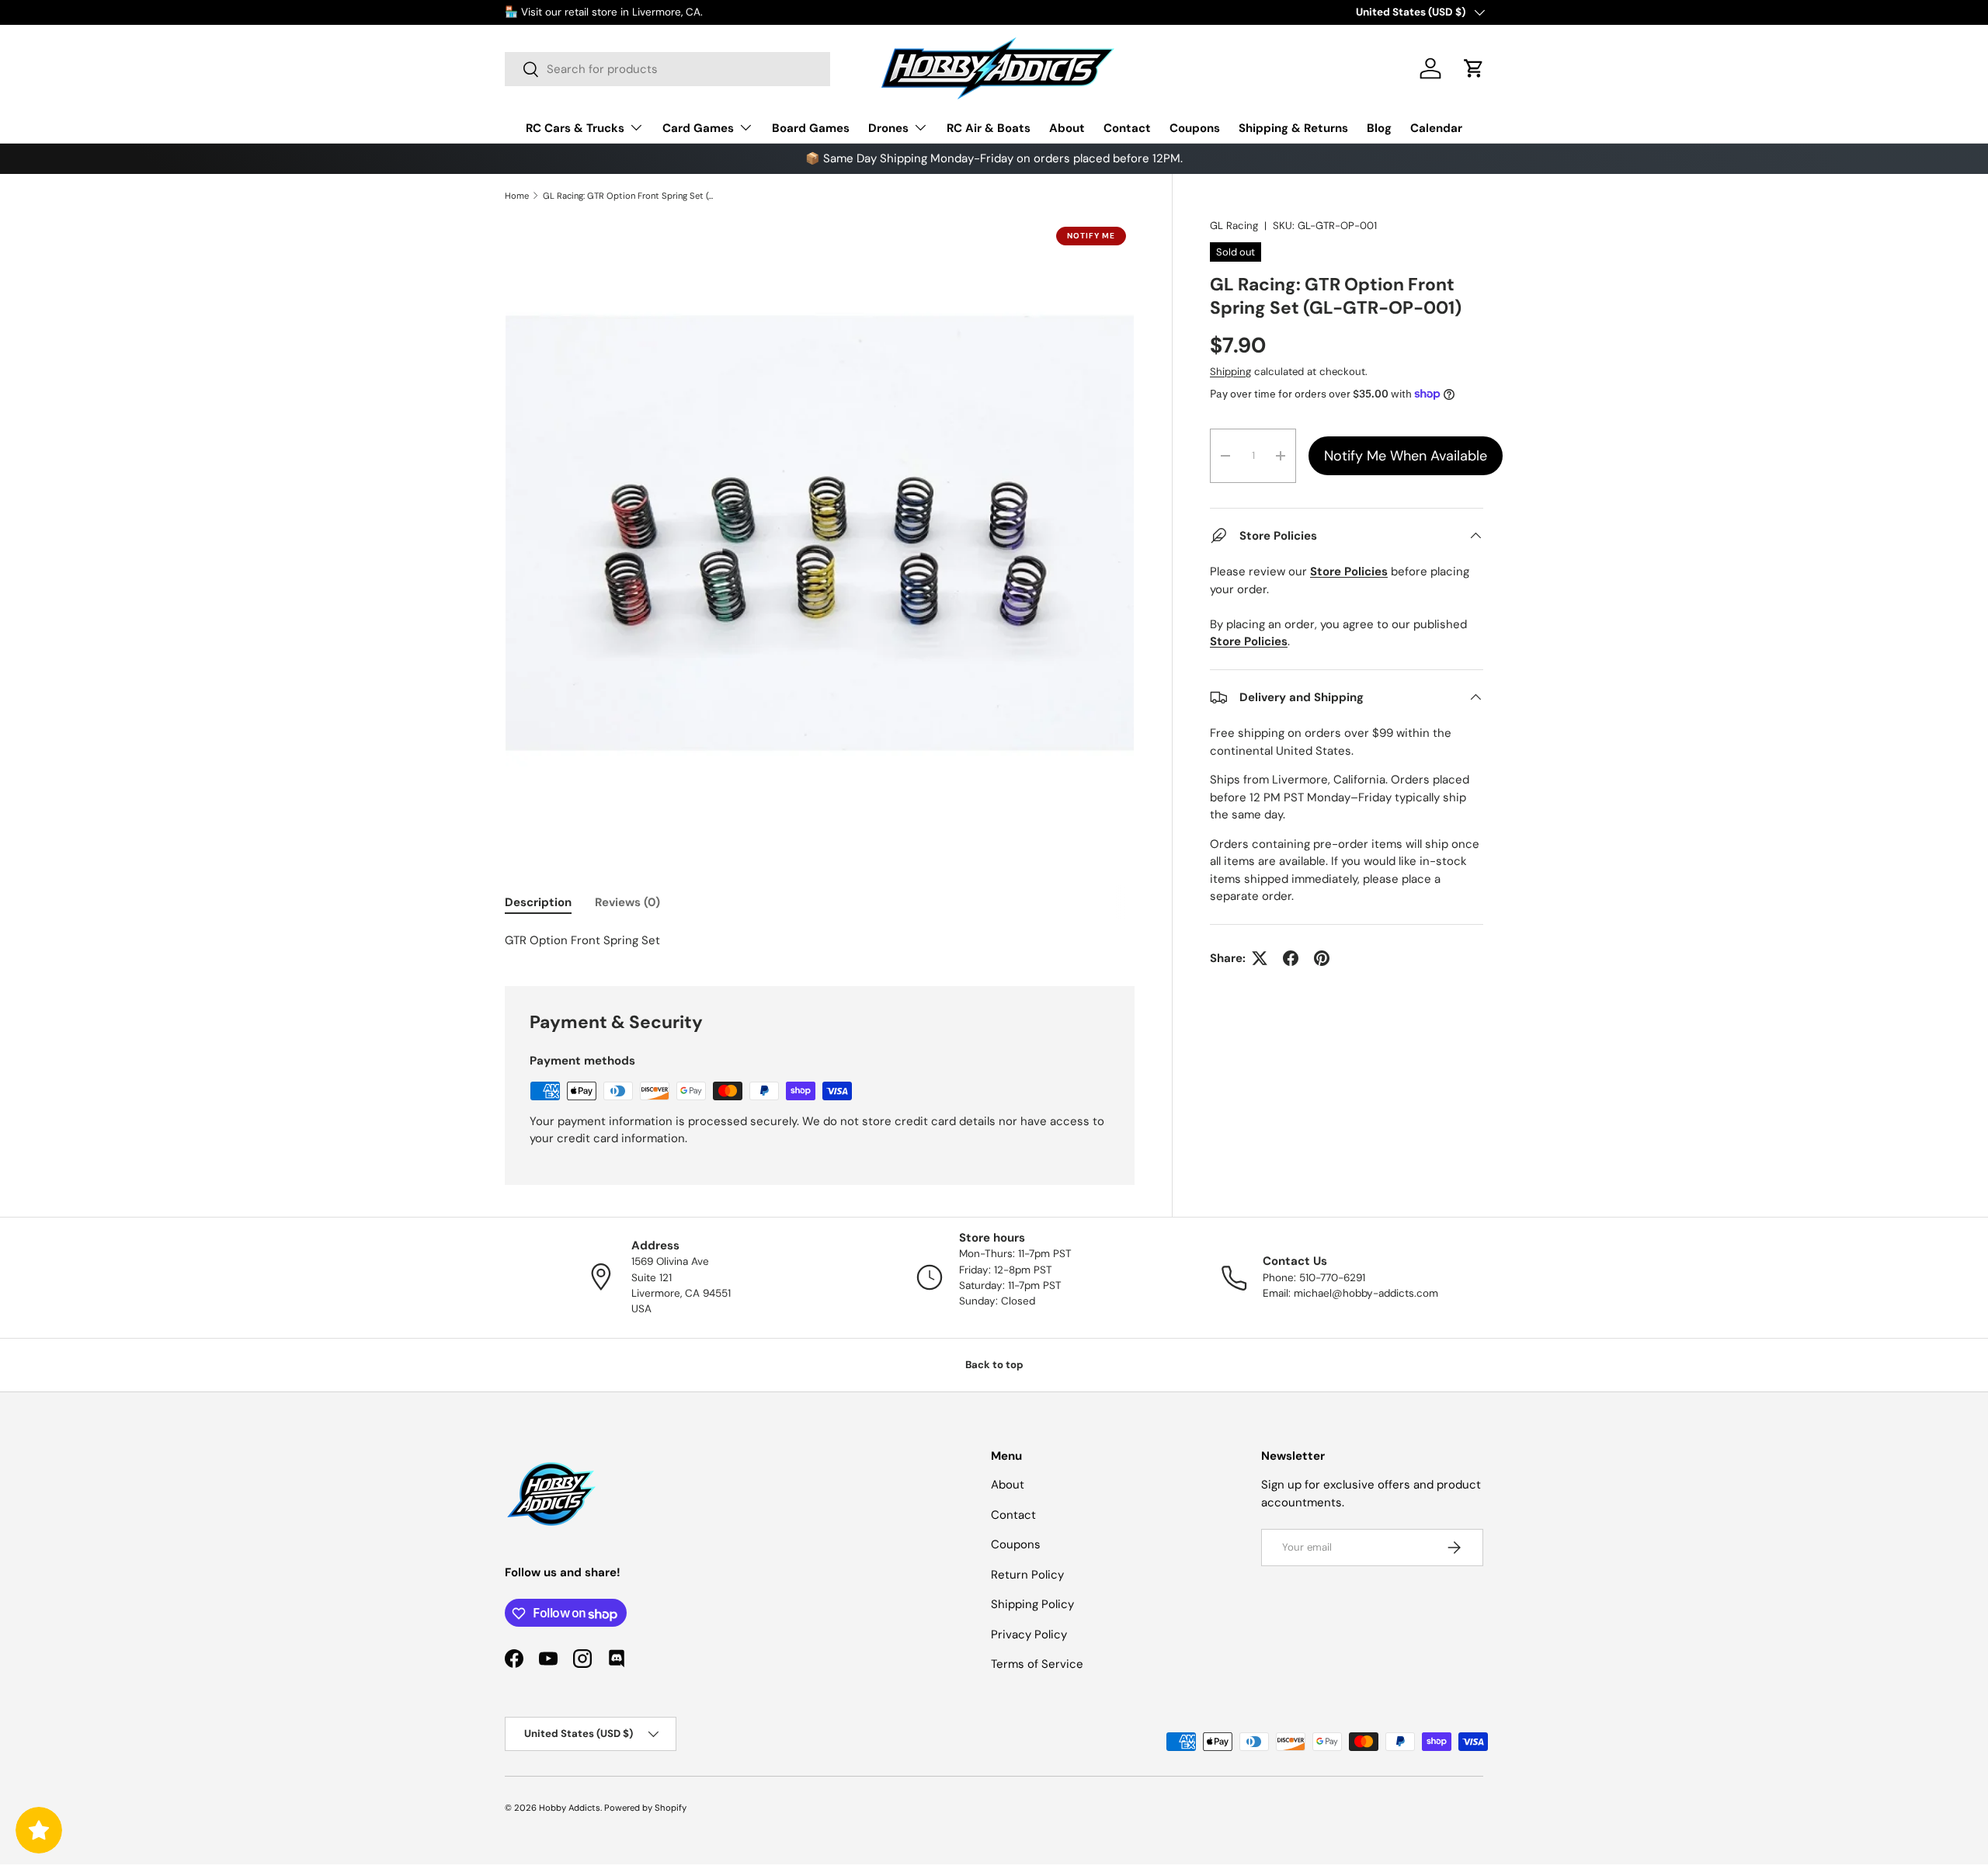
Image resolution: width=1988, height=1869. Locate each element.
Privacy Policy (1029, 1635)
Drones (888, 128)
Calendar (1436, 128)
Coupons (1195, 128)
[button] (1474, 68)
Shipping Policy (1032, 1605)
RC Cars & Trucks (575, 128)
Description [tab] (538, 902)
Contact (1127, 128)
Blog (1379, 128)
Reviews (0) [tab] (627, 902)
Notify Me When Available (1406, 456)
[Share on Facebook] (1291, 958)
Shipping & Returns (1293, 128)
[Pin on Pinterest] (1322, 958)
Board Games (811, 128)
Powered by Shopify (645, 1808)
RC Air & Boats (989, 128)
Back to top (994, 1365)
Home (517, 196)
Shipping (1230, 372)
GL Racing (1234, 226)
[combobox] (667, 69)
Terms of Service (1037, 1665)
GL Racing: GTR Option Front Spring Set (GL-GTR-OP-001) (630, 196)
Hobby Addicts (570, 1808)
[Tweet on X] (1260, 958)
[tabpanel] (820, 941)
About (1067, 128)
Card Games (698, 128)
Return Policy (1027, 1575)
